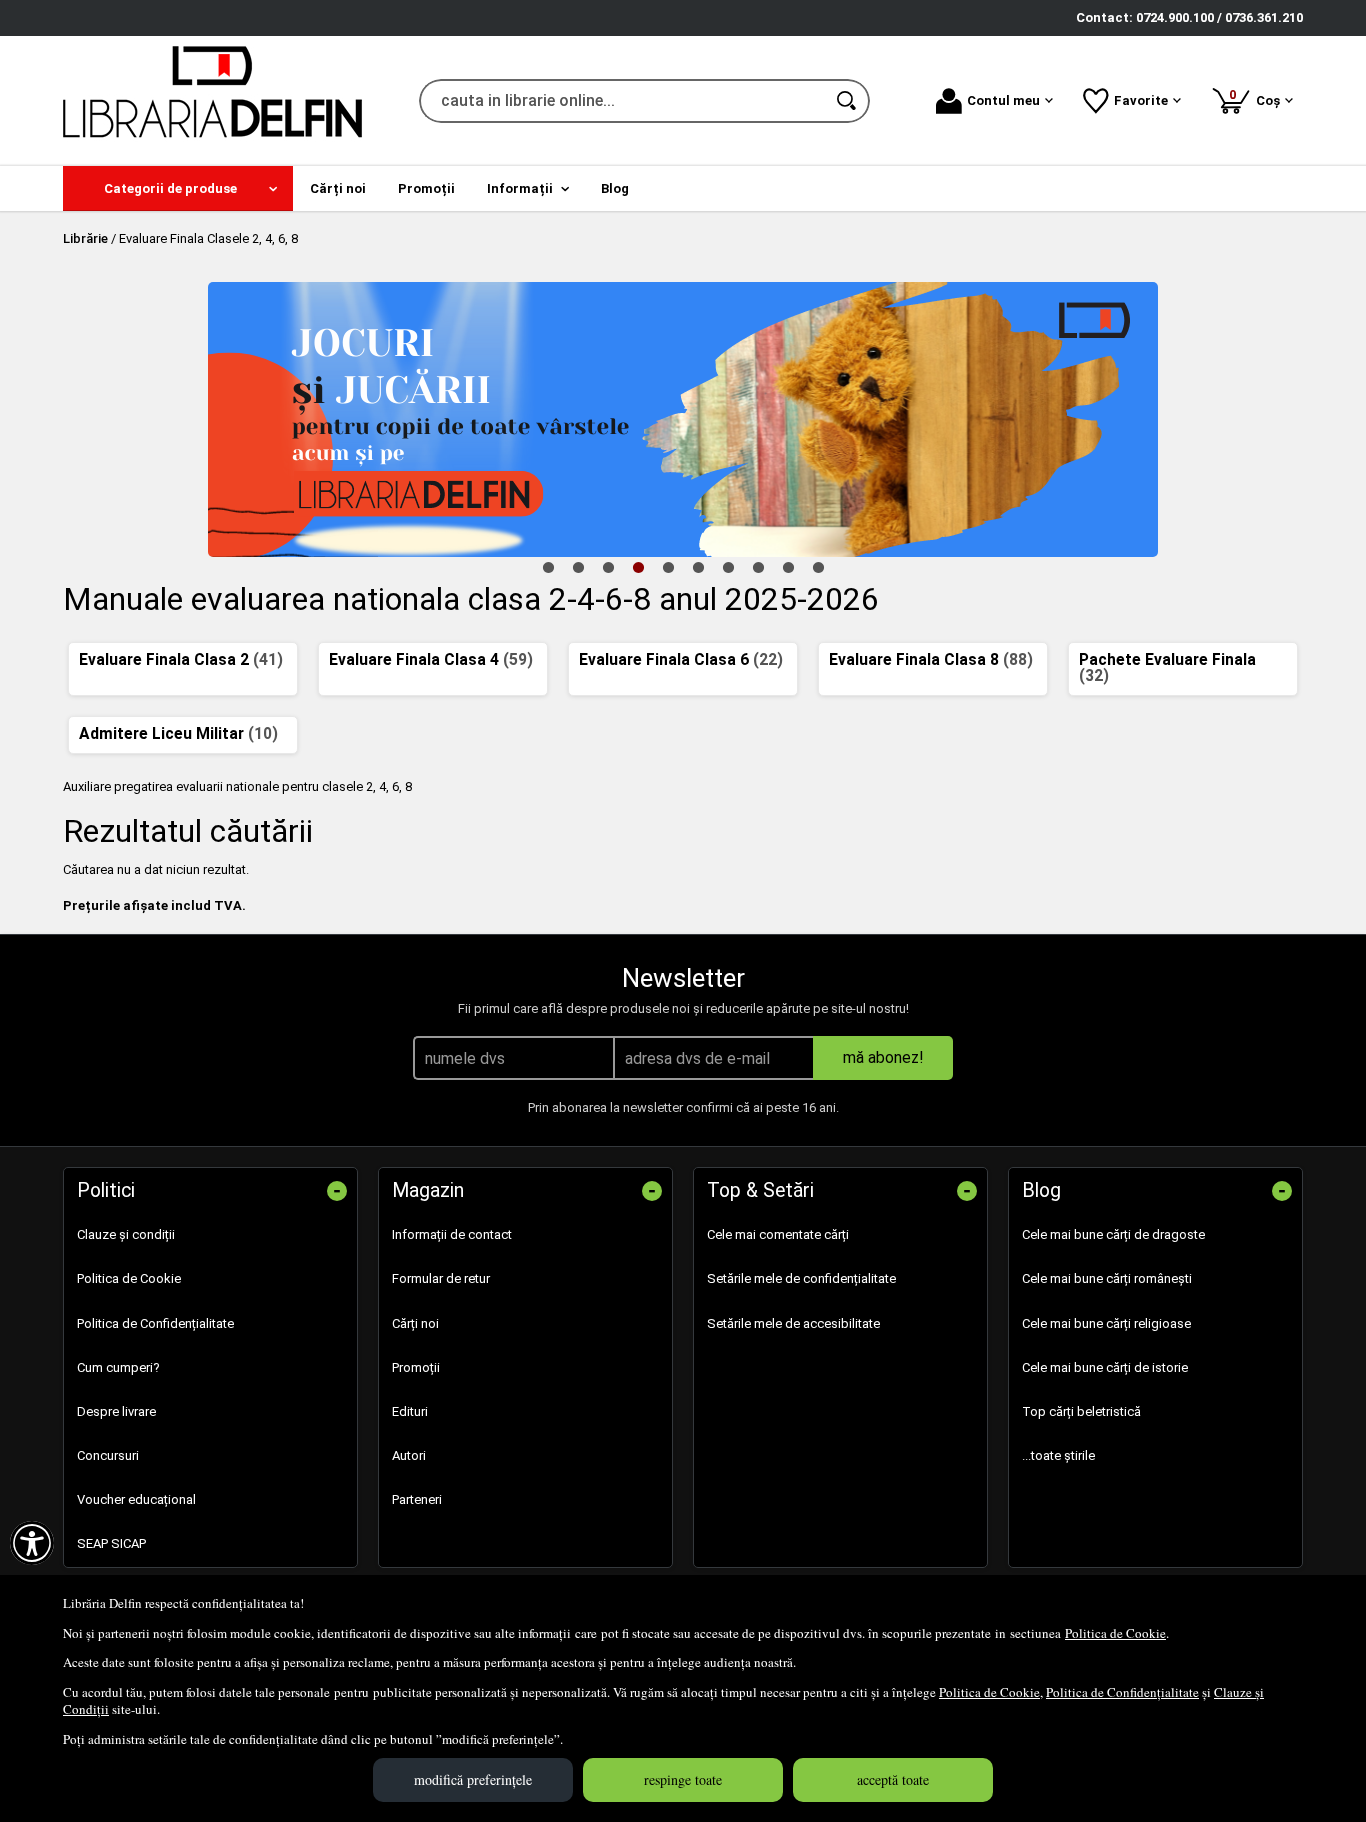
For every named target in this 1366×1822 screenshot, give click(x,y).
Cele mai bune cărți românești (1107, 1278)
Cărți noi (415, 1323)
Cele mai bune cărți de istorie (1105, 1367)
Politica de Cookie (1115, 1633)
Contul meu (1003, 100)
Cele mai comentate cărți (778, 1234)
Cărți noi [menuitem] (338, 188)
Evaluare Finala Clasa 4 (431, 660)
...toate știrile (1058, 1455)
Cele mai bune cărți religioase (1106, 1323)
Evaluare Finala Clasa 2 (181, 660)
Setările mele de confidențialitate (801, 1278)
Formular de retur (441, 1278)
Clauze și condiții (126, 1234)
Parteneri (417, 1499)
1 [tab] (548, 567)
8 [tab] (758, 567)
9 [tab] (788, 567)
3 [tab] (608, 567)
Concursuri (108, 1455)
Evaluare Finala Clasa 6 (681, 660)
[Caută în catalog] (848, 101)
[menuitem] (178, 188)
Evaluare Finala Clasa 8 (931, 660)
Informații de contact (452, 1234)
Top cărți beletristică (1081, 1411)
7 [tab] (728, 567)
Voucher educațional (136, 1499)
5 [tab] (668, 567)
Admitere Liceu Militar (178, 734)
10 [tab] (818, 567)
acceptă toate (893, 1779)
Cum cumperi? (118, 1367)
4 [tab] (638, 567)
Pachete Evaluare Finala (1167, 668)
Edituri (410, 1411)
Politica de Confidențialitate (1122, 1692)
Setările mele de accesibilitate (793, 1323)
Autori (409, 1455)
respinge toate (683, 1779)
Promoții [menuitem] (426, 188)
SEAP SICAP (111, 1543)
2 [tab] (578, 567)
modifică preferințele (473, 1779)
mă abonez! (883, 1057)
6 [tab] (698, 567)
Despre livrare (116, 1411)
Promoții (416, 1367)
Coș (1258, 97)
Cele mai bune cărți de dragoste (1113, 1234)
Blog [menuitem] (615, 188)
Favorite (1141, 100)
